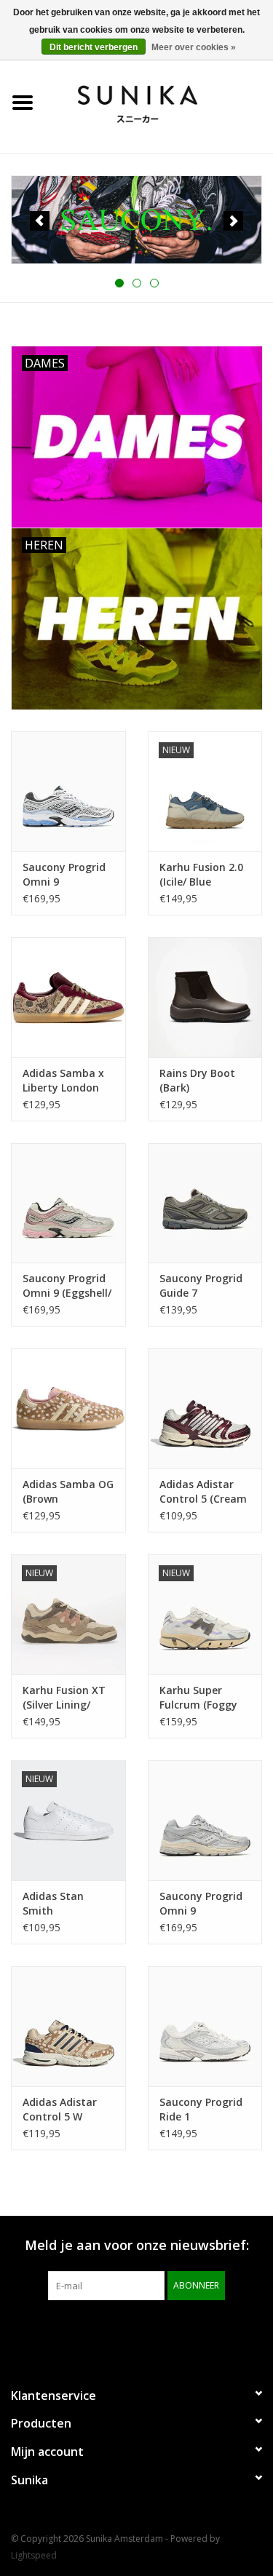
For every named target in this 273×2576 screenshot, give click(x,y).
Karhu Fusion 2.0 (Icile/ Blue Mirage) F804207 (201, 875)
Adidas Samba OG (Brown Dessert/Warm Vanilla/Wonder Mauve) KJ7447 (68, 1492)
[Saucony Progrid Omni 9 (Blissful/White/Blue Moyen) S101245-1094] (68, 791)
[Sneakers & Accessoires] (159, 102)
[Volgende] (233, 221)
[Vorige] (40, 221)
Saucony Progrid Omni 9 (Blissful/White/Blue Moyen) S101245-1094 (68, 875)
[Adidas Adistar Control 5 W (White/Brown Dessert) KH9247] (68, 2026)
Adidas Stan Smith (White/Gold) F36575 (54, 1904)
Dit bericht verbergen (94, 47)
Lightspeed (34, 2555)
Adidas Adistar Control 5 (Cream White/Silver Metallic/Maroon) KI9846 (203, 1492)
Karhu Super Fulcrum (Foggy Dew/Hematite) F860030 (198, 1698)
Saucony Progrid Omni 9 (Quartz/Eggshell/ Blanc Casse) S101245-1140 (204, 1904)
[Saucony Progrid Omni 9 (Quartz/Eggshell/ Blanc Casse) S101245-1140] (205, 1820)
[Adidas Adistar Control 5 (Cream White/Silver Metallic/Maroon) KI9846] (205, 1408)
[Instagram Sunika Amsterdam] (163, 2330)
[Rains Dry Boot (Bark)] (205, 997)
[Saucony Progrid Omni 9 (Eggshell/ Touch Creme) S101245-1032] (68, 1203)
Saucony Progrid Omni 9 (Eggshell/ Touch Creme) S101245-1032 (67, 1286)
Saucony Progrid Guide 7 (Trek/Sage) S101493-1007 (201, 1286)
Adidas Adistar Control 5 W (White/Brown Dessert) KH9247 (63, 2110)
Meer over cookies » (194, 47)
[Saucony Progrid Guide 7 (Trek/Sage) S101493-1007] (205, 1203)
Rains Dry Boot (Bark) (197, 1080)
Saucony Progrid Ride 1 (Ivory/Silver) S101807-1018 (201, 2110)
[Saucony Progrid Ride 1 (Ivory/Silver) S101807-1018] (205, 2026)
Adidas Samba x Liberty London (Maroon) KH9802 (66, 1081)
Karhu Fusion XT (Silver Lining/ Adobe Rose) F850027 (64, 1698)
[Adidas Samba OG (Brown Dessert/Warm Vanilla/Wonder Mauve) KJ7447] (68, 1408)
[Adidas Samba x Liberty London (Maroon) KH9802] (68, 997)
